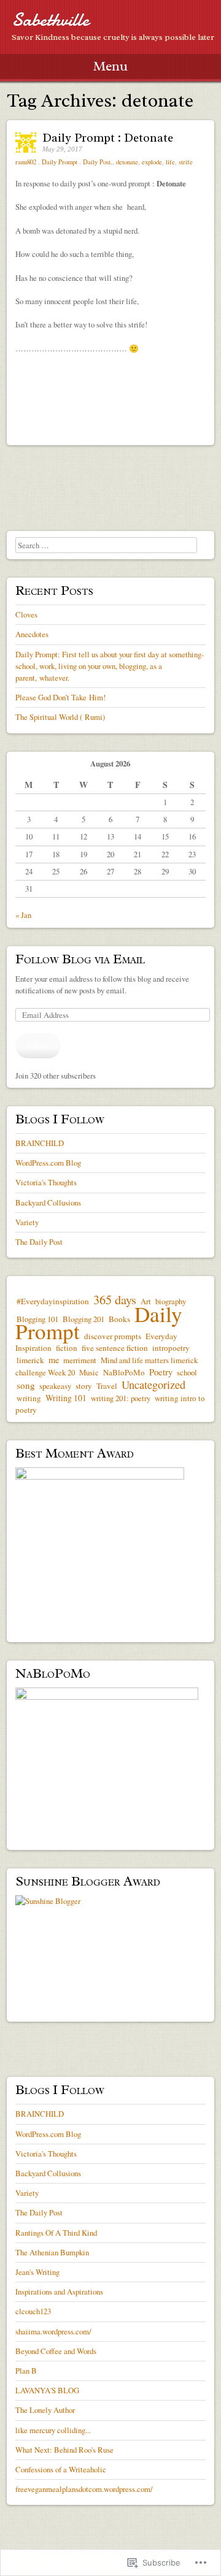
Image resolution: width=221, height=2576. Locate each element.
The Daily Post (39, 1242)
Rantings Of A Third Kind (56, 2233)
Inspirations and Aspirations (59, 2291)
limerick (30, 1360)
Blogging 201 (83, 1319)
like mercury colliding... (53, 2430)
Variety (27, 1222)
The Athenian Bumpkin (52, 2252)
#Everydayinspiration (53, 1301)
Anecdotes (32, 634)
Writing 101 (66, 1398)
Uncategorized (153, 1385)
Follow (38, 1045)
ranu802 (27, 162)
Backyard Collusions (48, 1202)
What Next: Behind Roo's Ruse (64, 2450)
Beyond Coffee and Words (56, 2351)
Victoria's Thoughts (46, 1182)
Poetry (161, 1372)
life (170, 162)
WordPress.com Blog (48, 1163)
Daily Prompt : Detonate (108, 138)
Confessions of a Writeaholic (61, 2469)
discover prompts (113, 1336)
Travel (107, 1386)
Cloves (26, 614)
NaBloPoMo (124, 1372)
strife (186, 162)
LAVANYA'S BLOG (47, 2390)
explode (152, 162)
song (26, 1385)
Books (119, 1319)
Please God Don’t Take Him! (60, 697)
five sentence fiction (115, 1348)
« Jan (23, 915)
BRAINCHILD (40, 1143)
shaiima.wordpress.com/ (53, 2331)
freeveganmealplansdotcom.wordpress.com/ (84, 2489)
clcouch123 (33, 2311)
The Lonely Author (45, 2410)
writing (29, 1398)
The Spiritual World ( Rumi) (60, 717)
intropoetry (171, 1348)
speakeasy (55, 1386)
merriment (80, 1360)
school (187, 1372)
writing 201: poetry (121, 1398)
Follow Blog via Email (80, 959)
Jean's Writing (37, 2272)
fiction (67, 1348)
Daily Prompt (60, 162)
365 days (115, 1300)
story (84, 1386)
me (54, 1360)
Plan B (26, 2371)
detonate (127, 162)
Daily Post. (98, 162)
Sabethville (50, 20)
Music (89, 1372)
